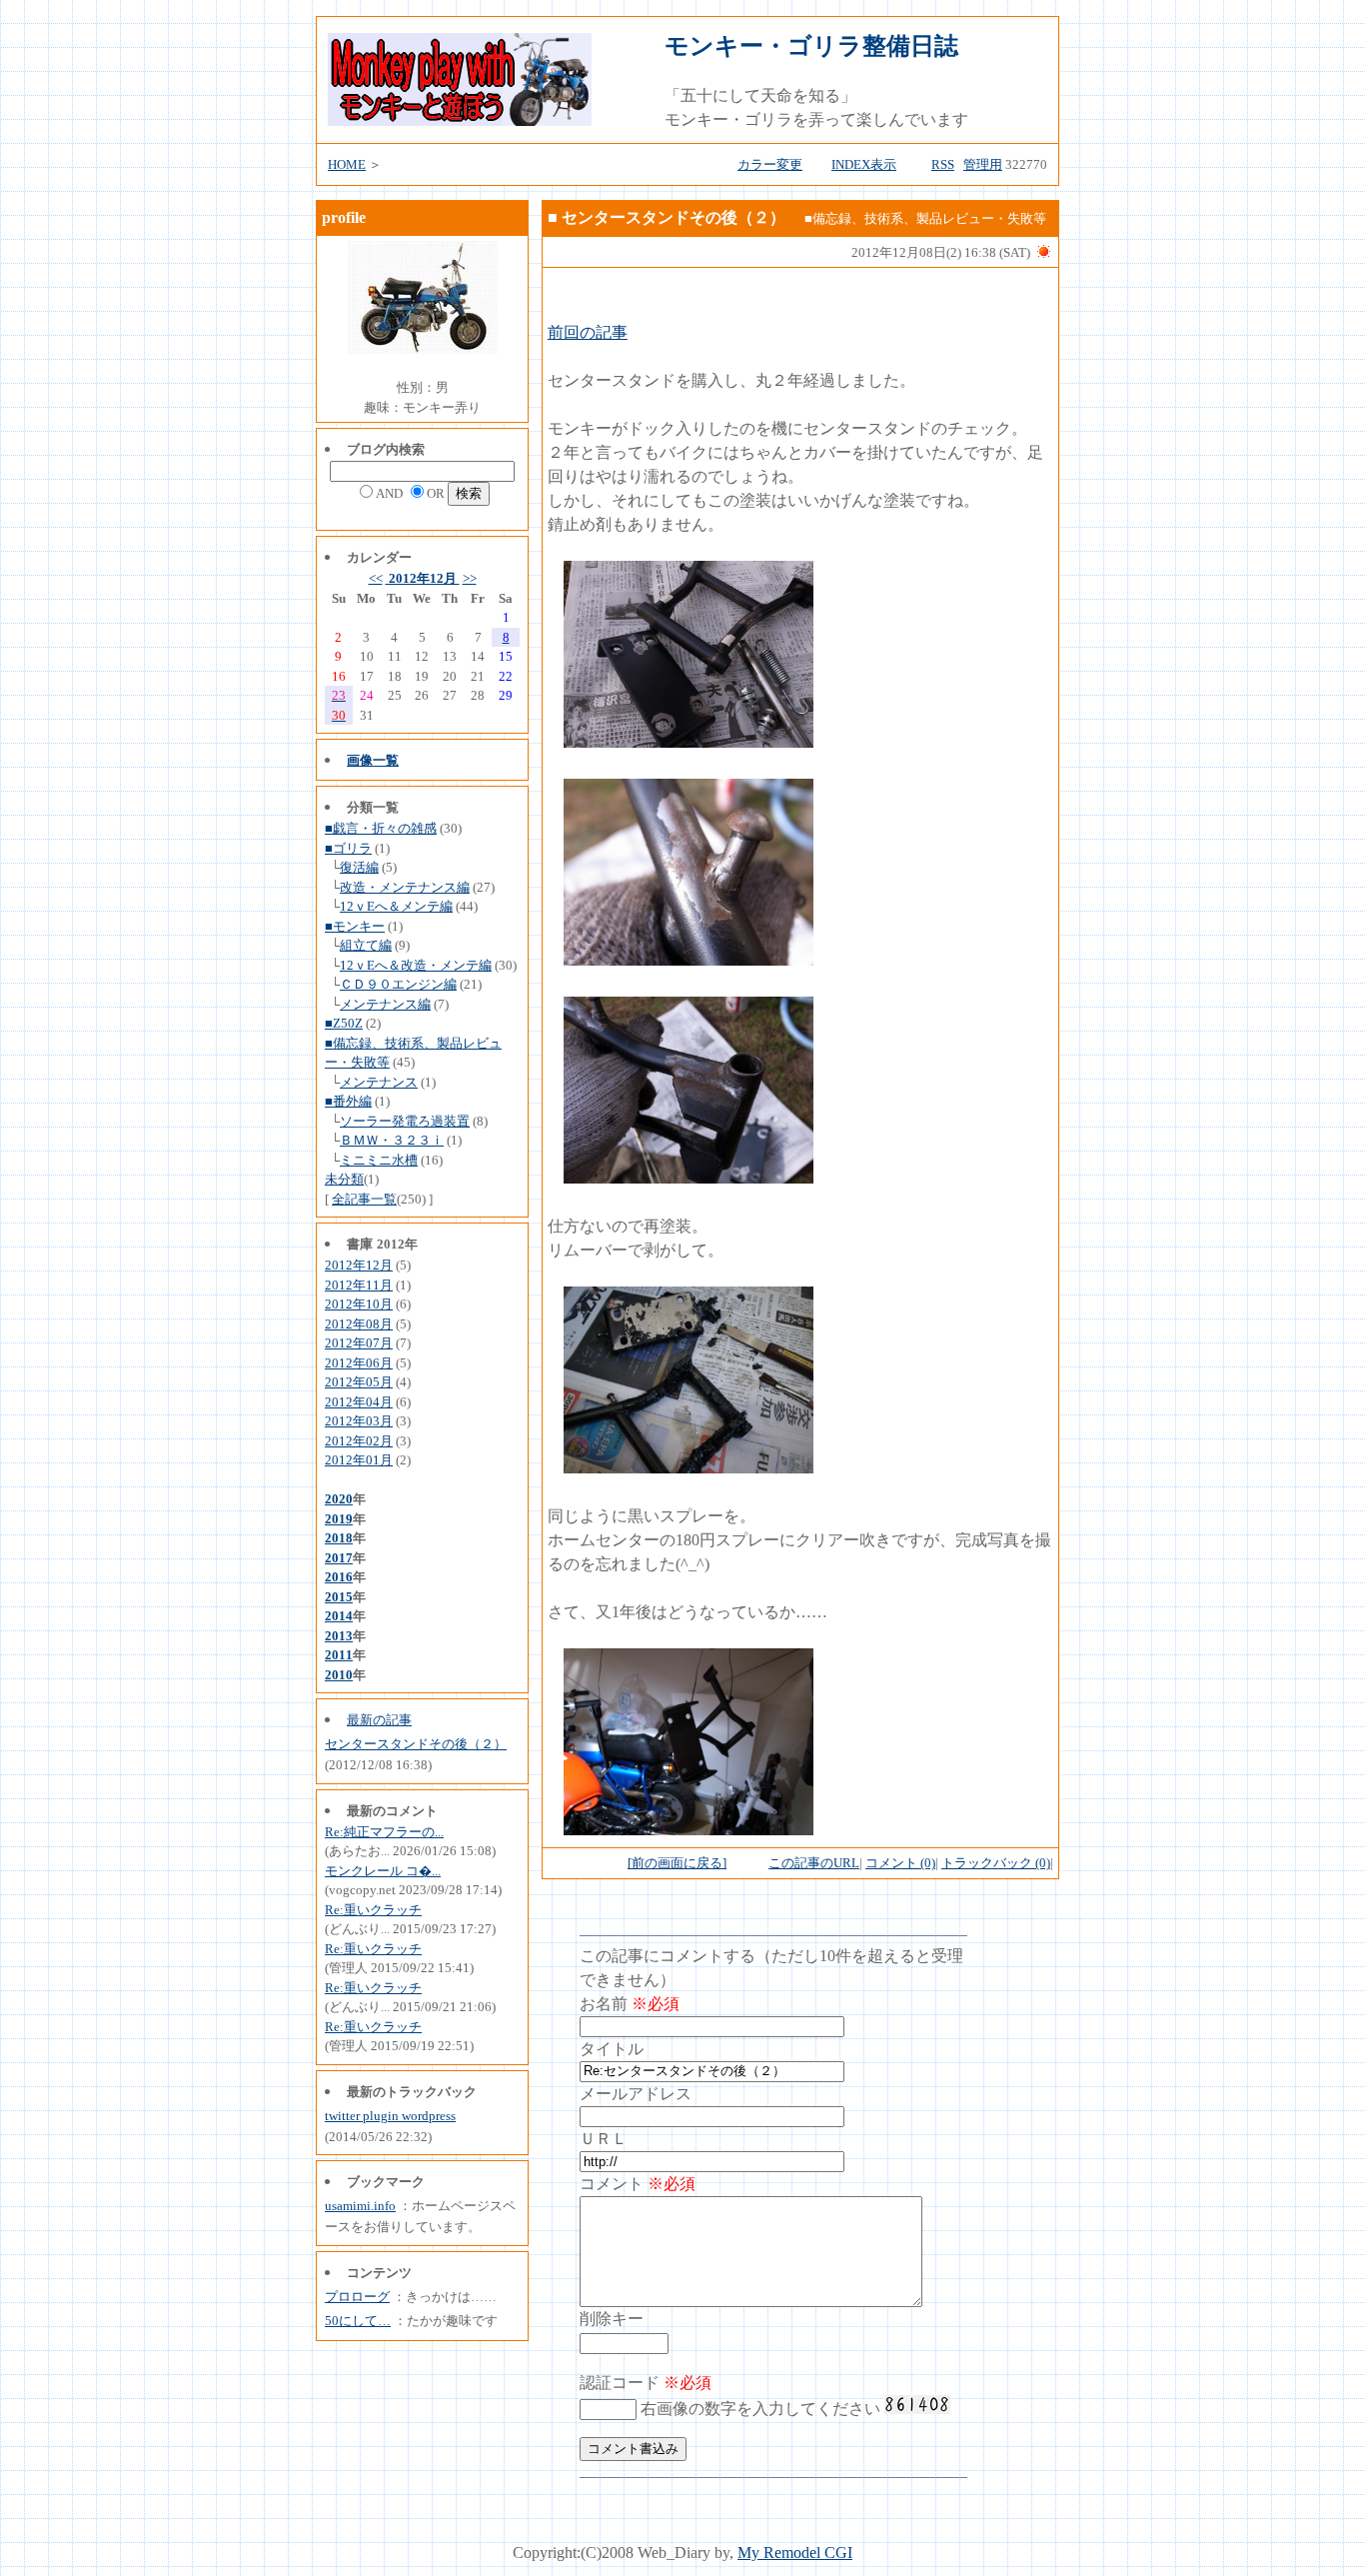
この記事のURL (814, 1863)
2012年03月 (359, 1421)
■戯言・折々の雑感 (381, 828)
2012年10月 (359, 1304)
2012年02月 (359, 1441)
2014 (339, 1616)
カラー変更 (770, 164)
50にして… (358, 2321)
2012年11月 (359, 1285)
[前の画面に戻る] (677, 1863)
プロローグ (357, 2297)
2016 (339, 1577)
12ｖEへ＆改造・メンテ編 (416, 965)
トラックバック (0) (996, 1863)
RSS (943, 164)
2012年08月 (359, 1324)
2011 (339, 1655)
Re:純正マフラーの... (384, 1832)
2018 (339, 1538)
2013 (339, 1636)
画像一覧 (373, 760)
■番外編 (348, 1101)
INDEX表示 (864, 164)
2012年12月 (423, 578)
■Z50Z (344, 1023)
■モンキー (355, 926)
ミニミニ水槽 (379, 1160)
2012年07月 (359, 1343)
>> (470, 578)
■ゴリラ (348, 848)
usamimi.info (360, 2206)
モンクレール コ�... (383, 1871)
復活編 (359, 867)
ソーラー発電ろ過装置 (405, 1121)
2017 (339, 1558)
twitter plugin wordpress (390, 2116)
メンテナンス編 (385, 1004)
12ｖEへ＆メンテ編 (396, 906)
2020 (339, 1499)
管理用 (983, 164)
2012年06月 (359, 1363)
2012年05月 (359, 1382)
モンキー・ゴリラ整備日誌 (811, 46)
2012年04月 (359, 1402)
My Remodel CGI (795, 2553)
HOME (347, 164)
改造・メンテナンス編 (405, 887)
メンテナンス (379, 1082)
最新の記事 (379, 1720)
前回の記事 (588, 332)
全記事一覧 (364, 1199)
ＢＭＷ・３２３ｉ (392, 1140)
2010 (339, 1675)
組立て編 (366, 945)
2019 (339, 1519)
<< (376, 578)
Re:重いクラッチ (373, 1910)
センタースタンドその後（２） (416, 1744)
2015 (339, 1597)
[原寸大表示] (688, 742)
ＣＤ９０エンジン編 (398, 984)
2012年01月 (359, 1460)
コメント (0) (900, 1863)
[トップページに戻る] (460, 120)
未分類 (344, 1179)
